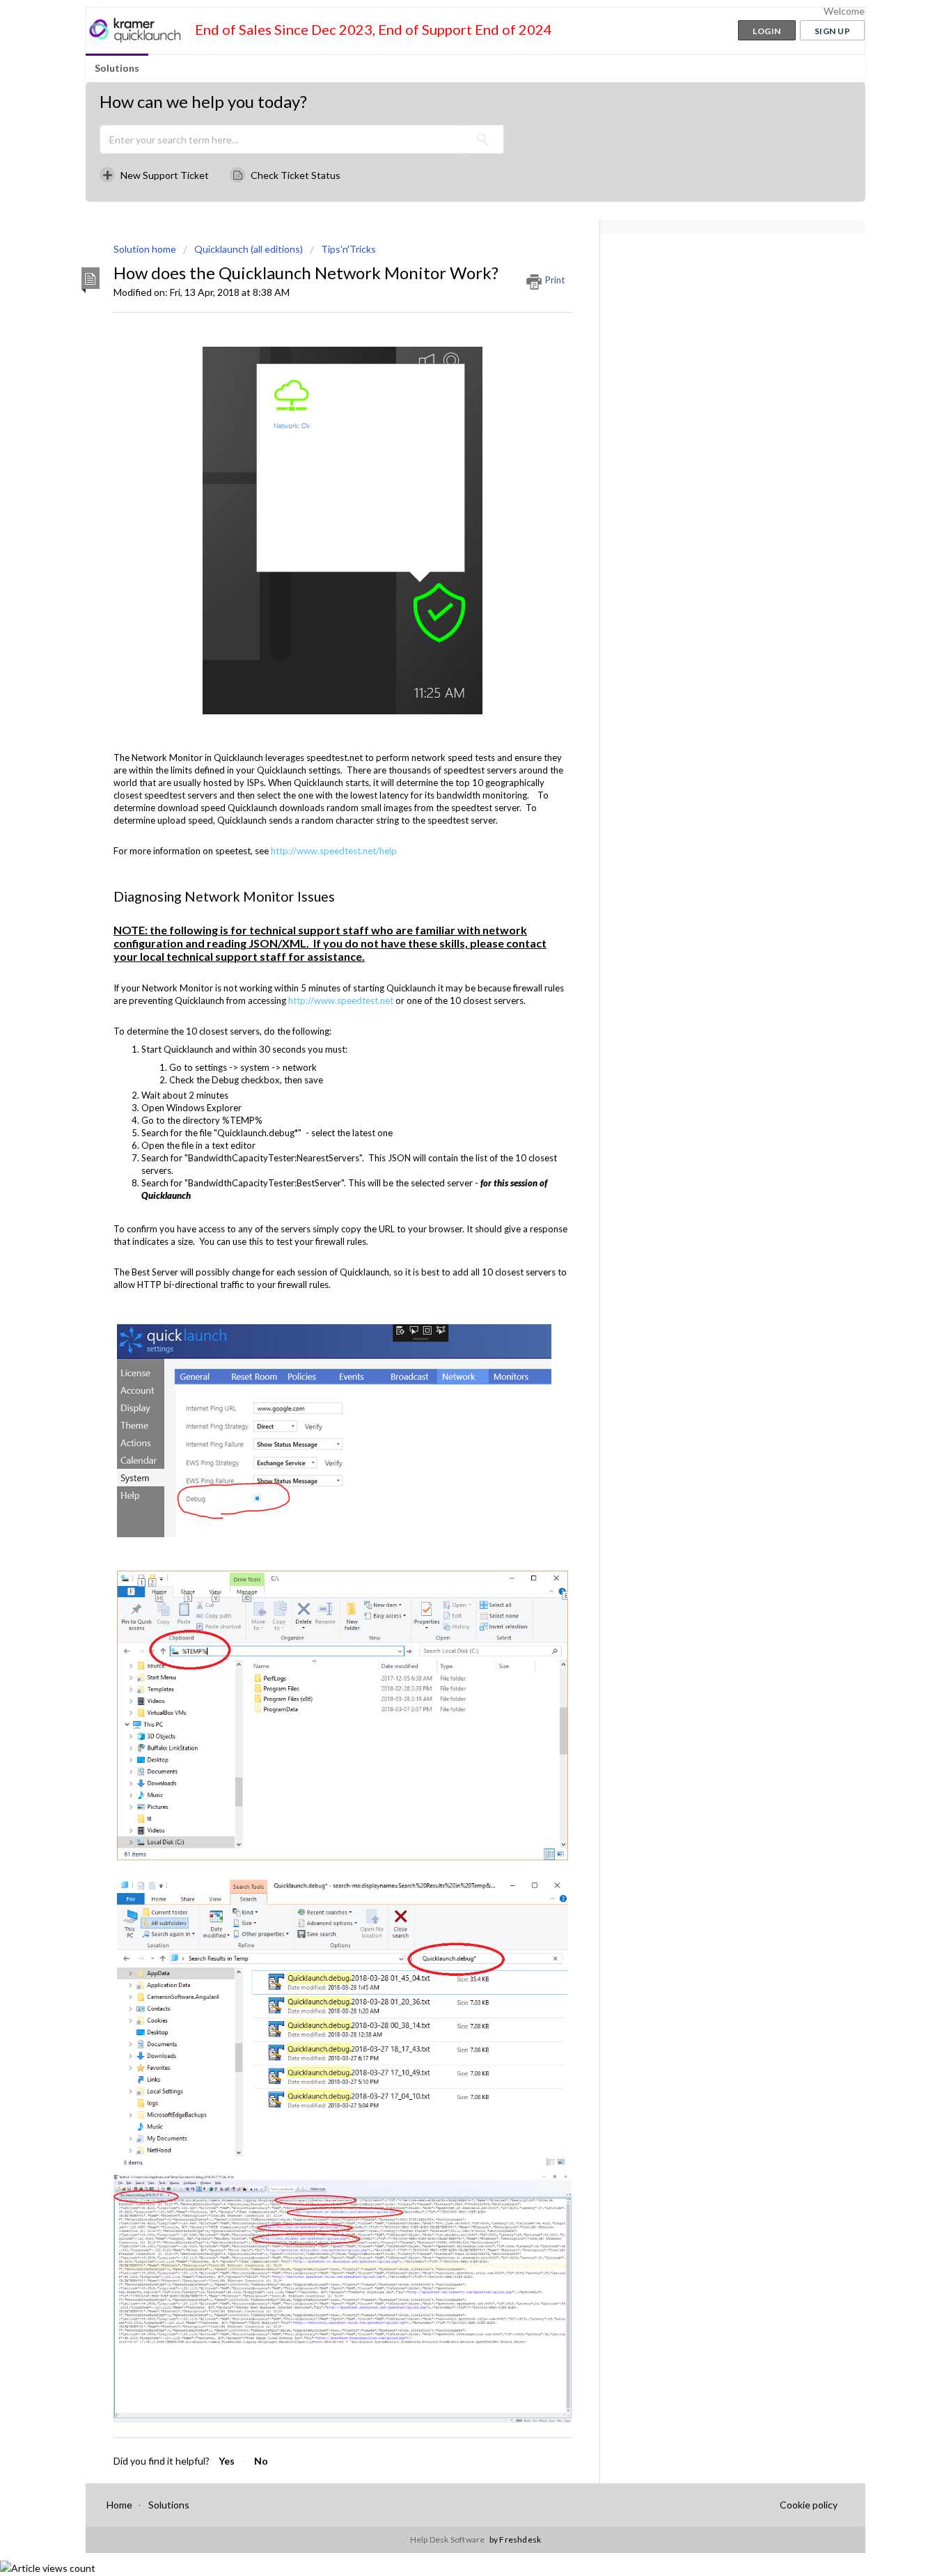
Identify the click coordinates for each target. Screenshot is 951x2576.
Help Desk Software (448, 2539)
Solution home (146, 249)
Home (119, 2505)
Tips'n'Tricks (348, 249)
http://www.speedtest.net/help (334, 851)
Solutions (117, 68)
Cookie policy (809, 2505)
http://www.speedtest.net (341, 1000)
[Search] (483, 139)
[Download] (450, 1141)
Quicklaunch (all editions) (249, 249)
